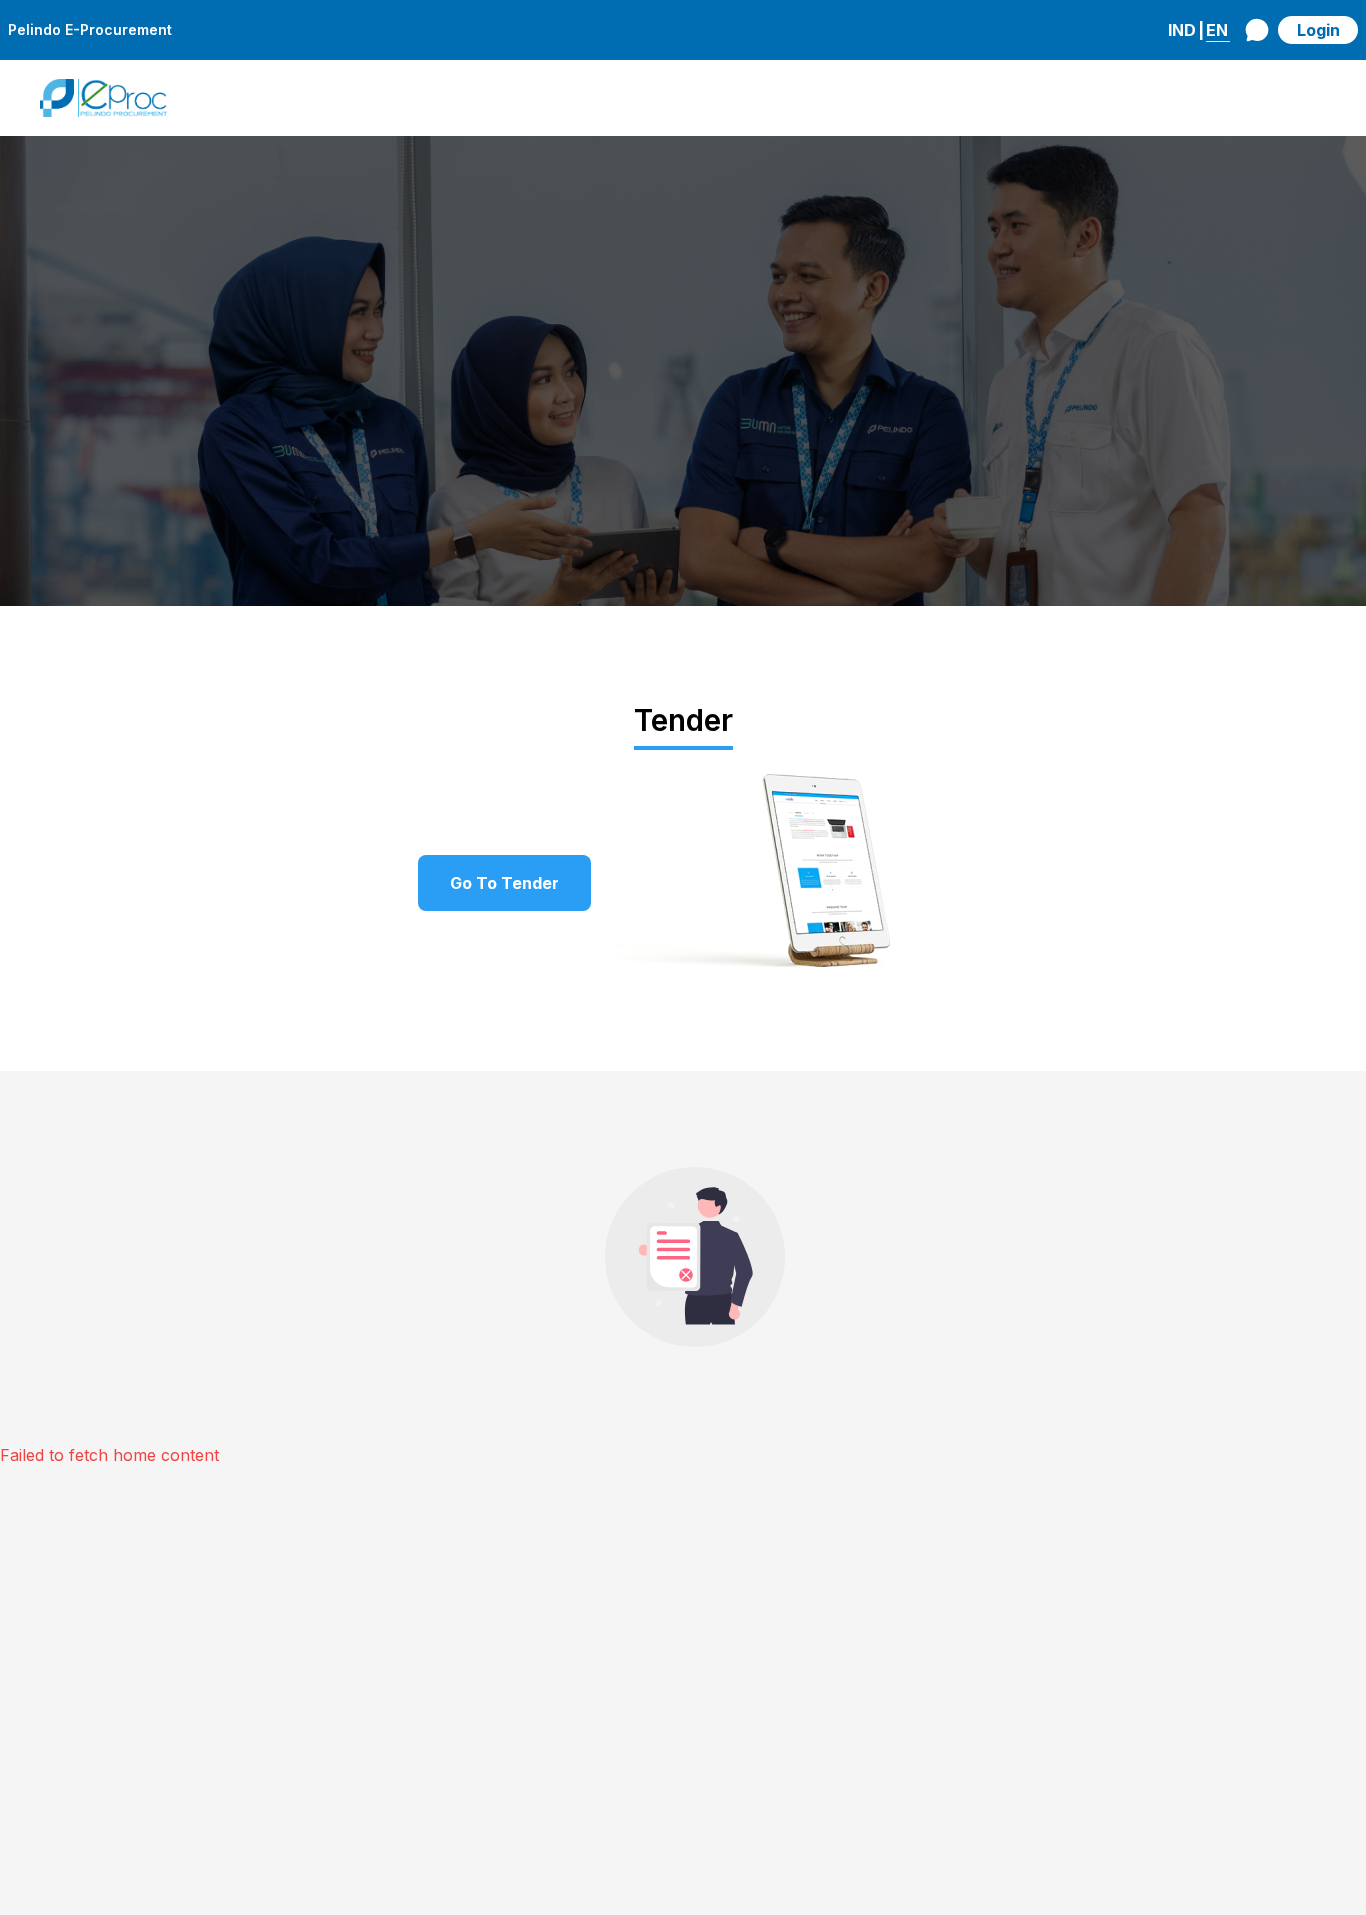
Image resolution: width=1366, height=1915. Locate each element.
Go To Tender (504, 883)
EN (1217, 30)
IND (1182, 30)
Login (1318, 30)
